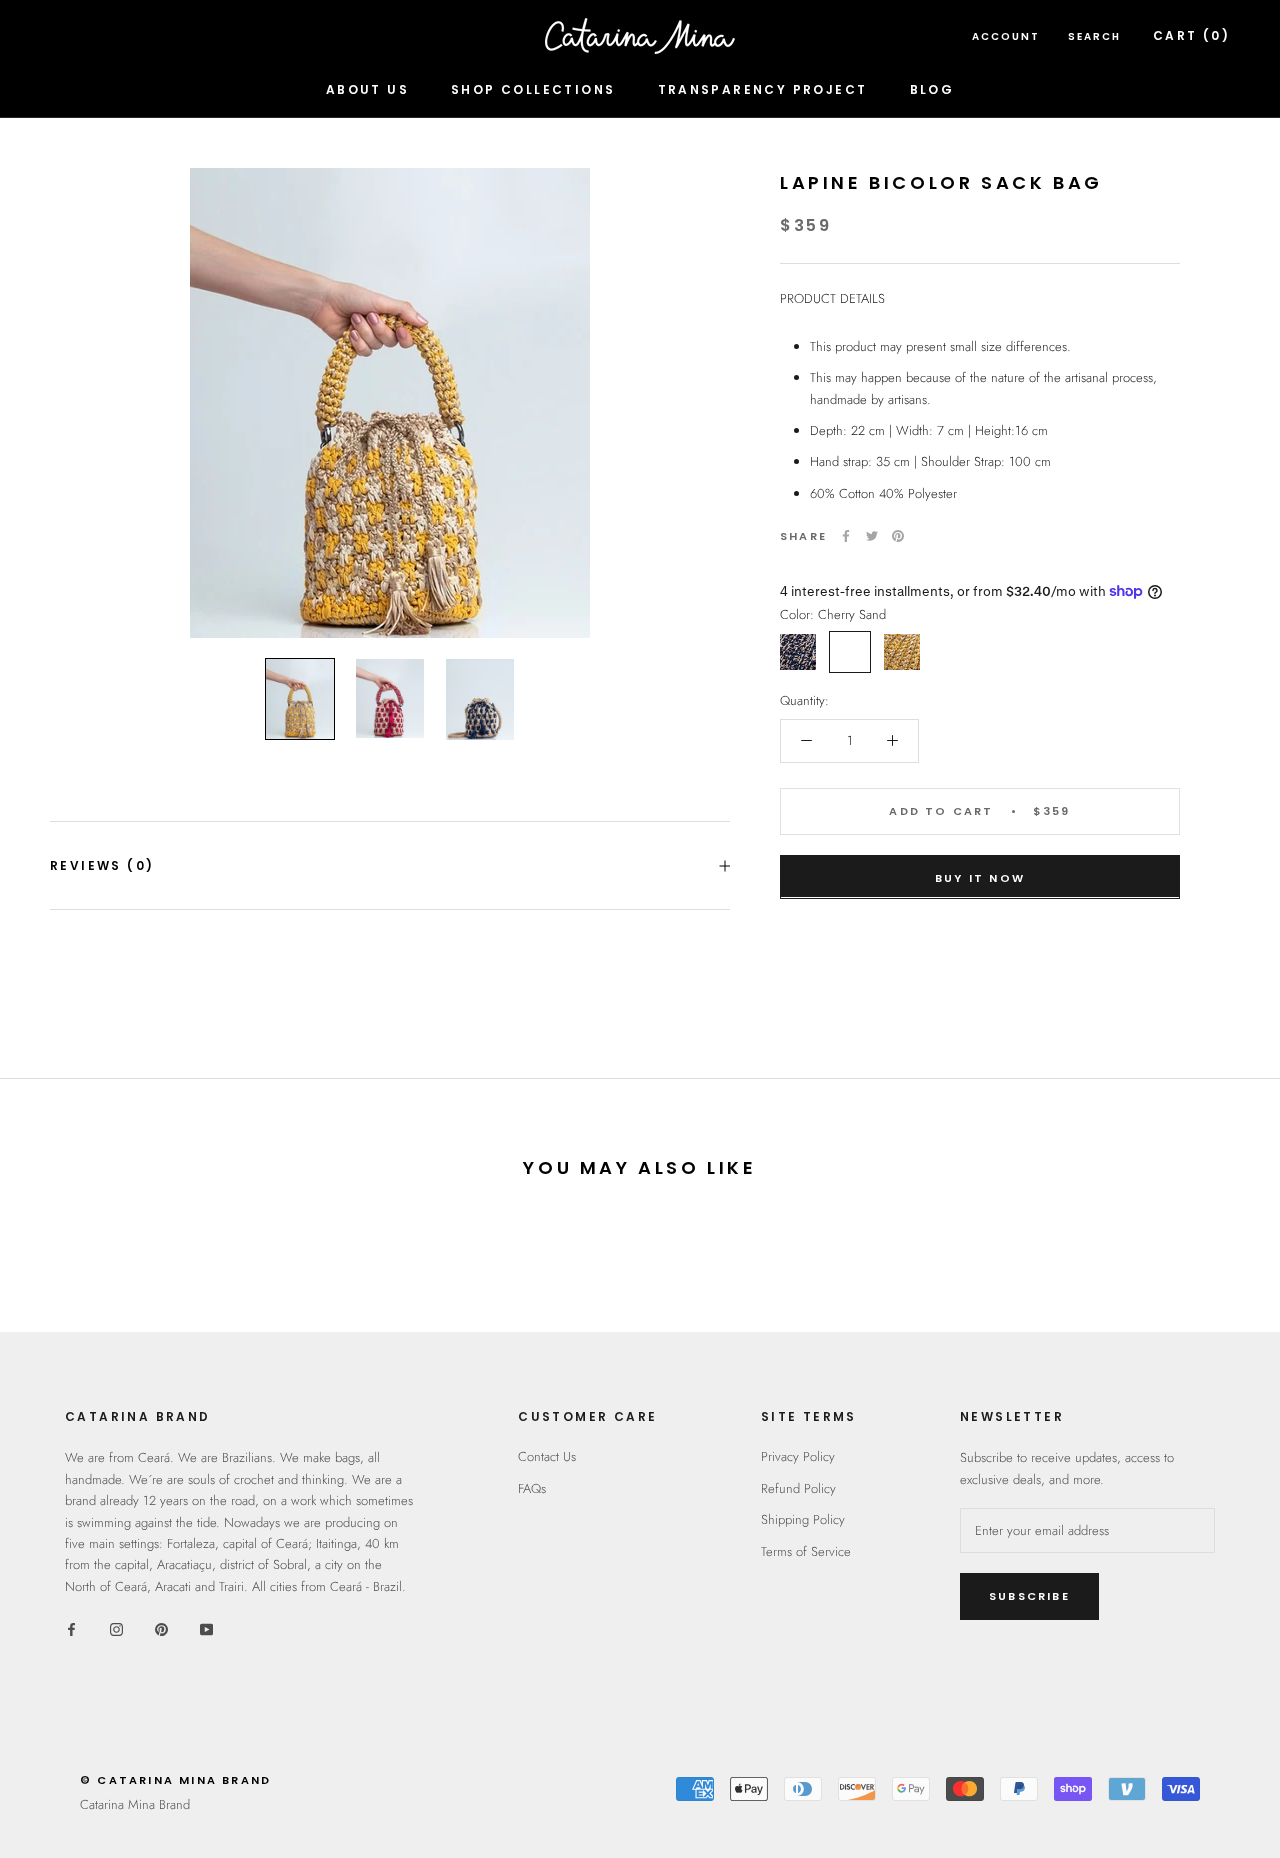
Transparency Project (763, 89)
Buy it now (980, 877)
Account (1006, 36)
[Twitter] (872, 536)
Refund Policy (798, 1488)
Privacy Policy (798, 1456)
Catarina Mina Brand (135, 1804)
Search (1094, 36)
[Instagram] (116, 1627)
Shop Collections (533, 89)
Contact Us (547, 1456)
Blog (932, 89)
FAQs (532, 1488)
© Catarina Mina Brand (175, 1780)
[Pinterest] (898, 536)
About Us (367, 89)
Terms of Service (806, 1551)
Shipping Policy (803, 1519)
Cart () (1191, 35)
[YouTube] (206, 1627)
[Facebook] (846, 536)
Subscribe (1029, 1596)
